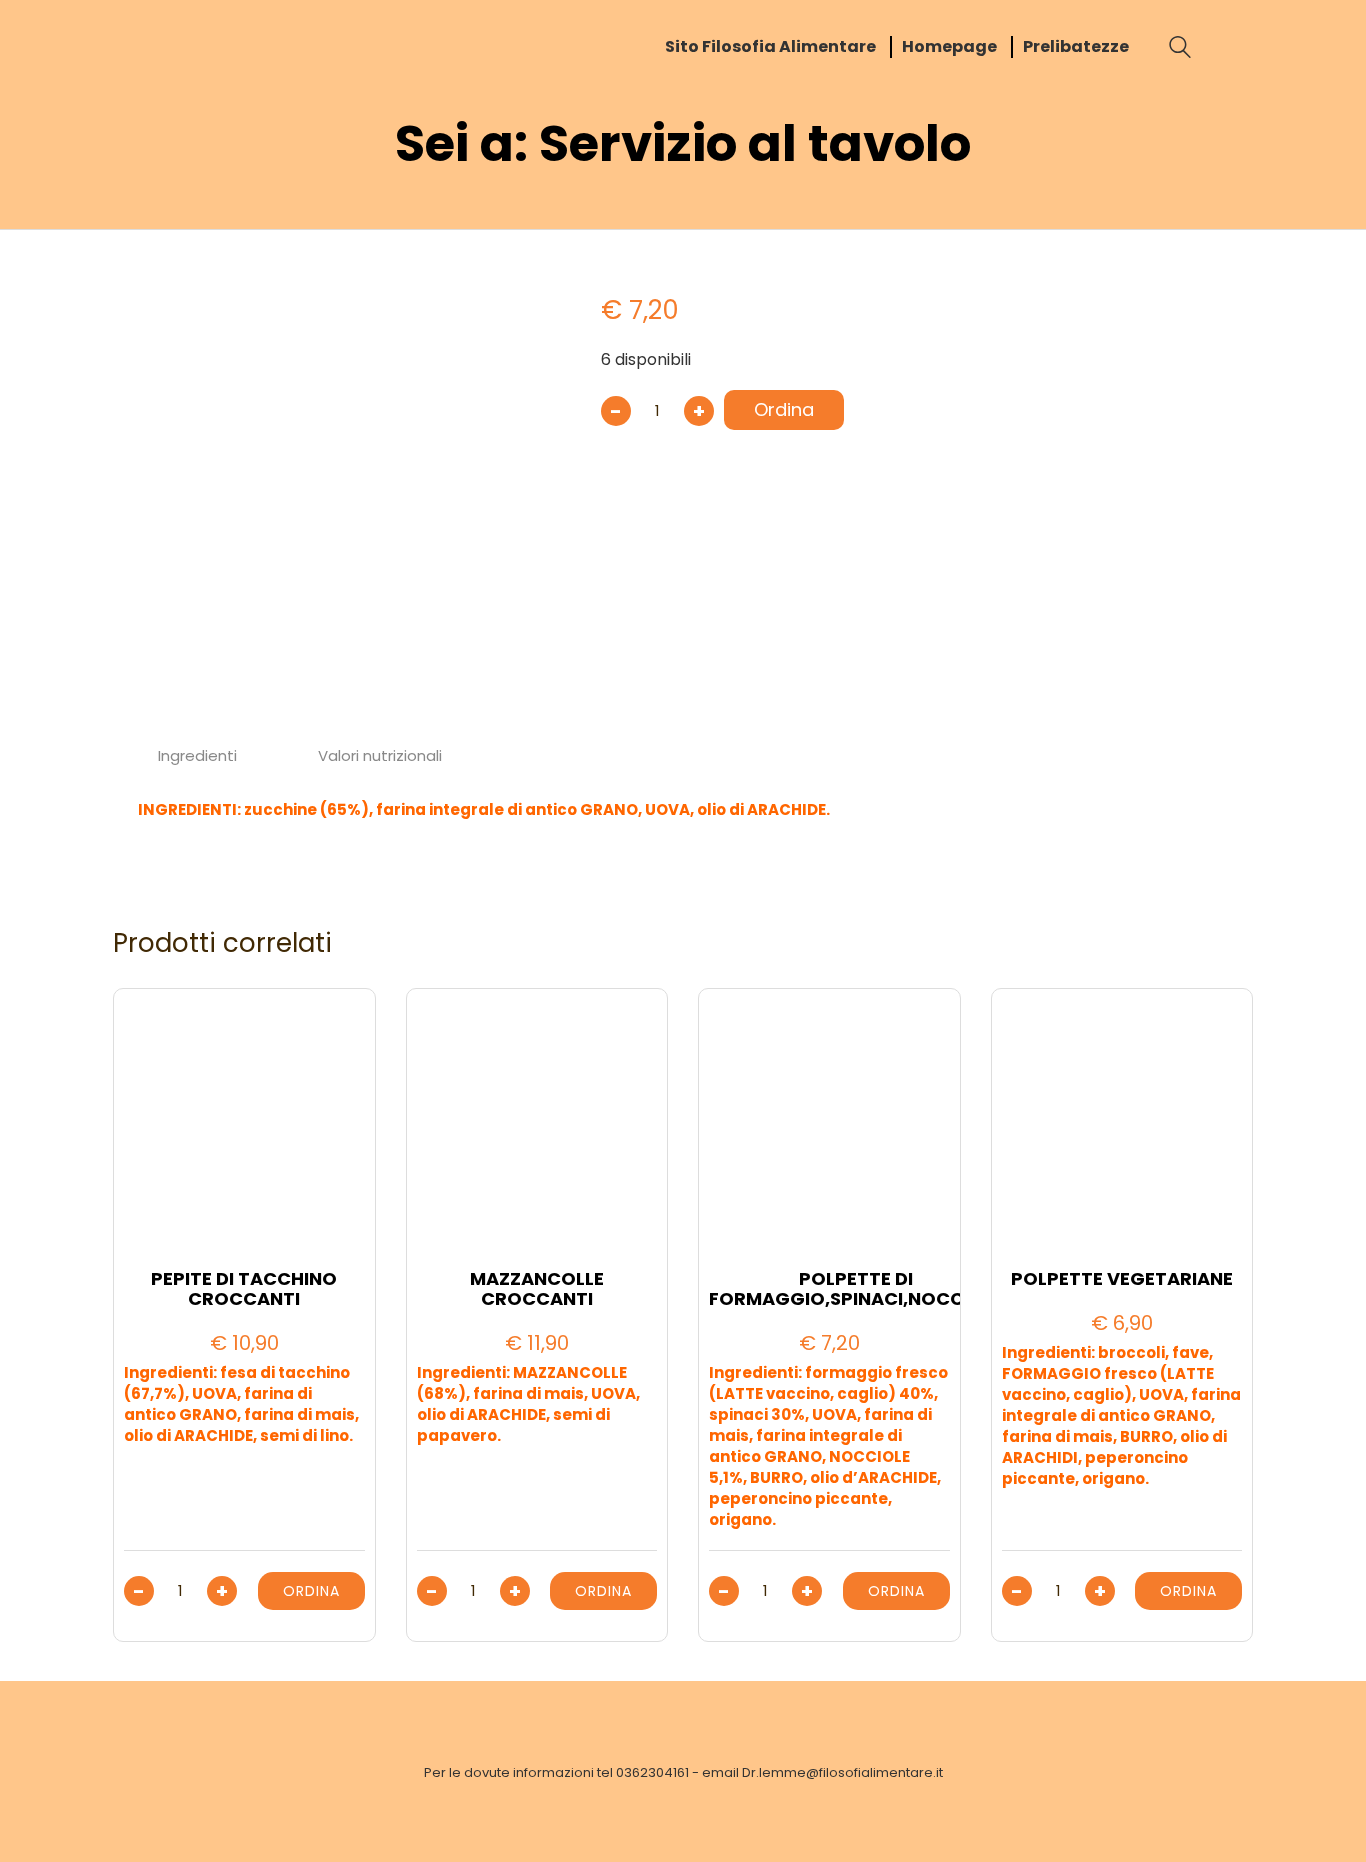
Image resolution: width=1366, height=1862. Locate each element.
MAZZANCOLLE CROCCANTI (537, 1289)
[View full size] (147, 281)
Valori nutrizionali (380, 755)
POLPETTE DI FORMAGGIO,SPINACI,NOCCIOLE (856, 1289)
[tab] (198, 756)
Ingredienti (197, 755)
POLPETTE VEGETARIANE (1122, 1279)
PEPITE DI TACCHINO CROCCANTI (244, 1289)
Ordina (784, 409)
